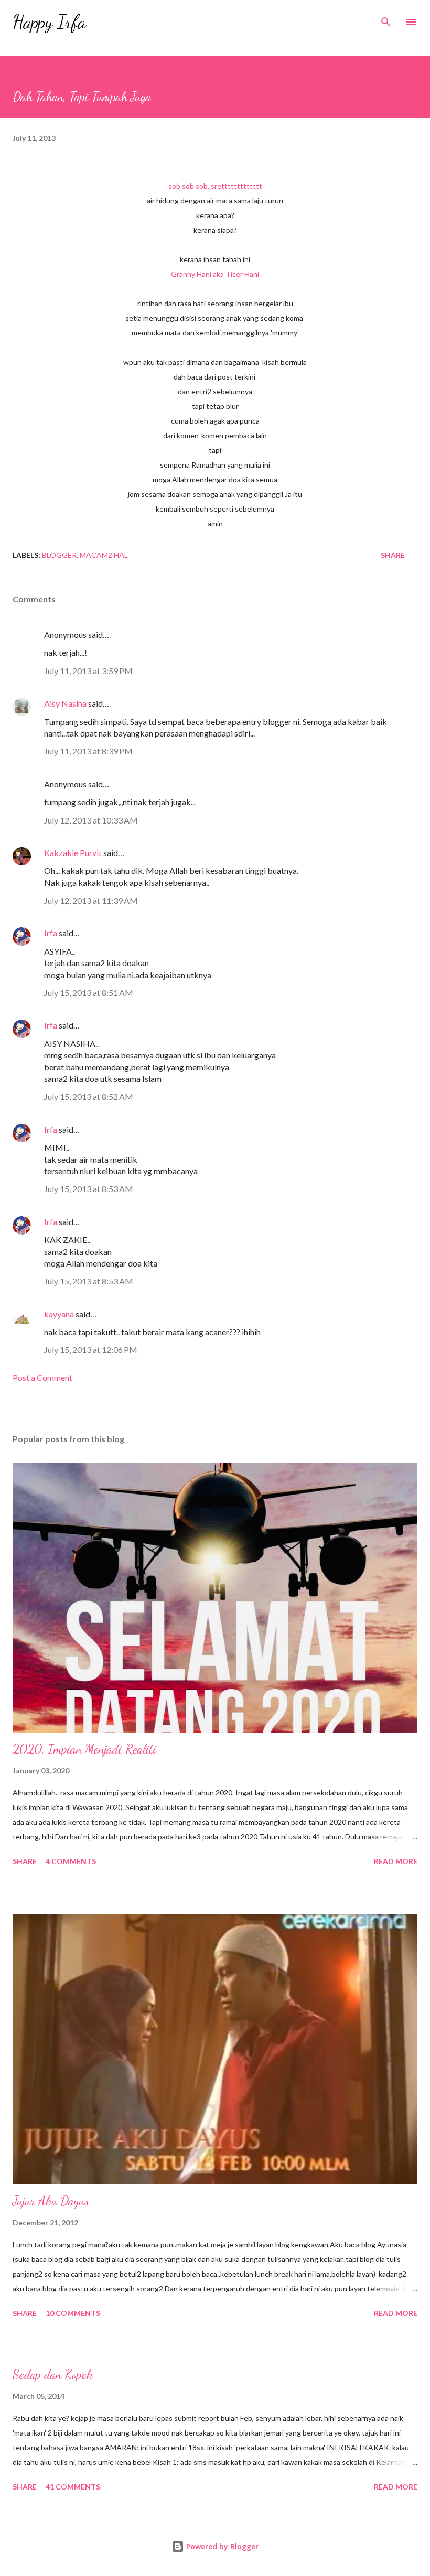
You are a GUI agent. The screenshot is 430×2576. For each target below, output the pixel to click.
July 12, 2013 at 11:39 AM (91, 900)
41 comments (73, 2487)
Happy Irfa (49, 22)
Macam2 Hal (104, 555)
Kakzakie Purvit (73, 853)
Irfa (51, 933)
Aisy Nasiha (65, 703)
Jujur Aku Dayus (51, 2201)
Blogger (59, 555)
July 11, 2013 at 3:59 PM (88, 671)
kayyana (59, 1314)
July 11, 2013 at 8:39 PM (88, 751)
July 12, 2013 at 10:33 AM (91, 820)
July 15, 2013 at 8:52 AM (89, 1096)
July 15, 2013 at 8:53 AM (89, 1189)
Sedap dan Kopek (53, 2374)
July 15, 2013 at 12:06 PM (91, 1350)
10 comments (73, 2313)
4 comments (71, 1861)
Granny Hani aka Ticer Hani (215, 274)
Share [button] (393, 555)
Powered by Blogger (221, 2546)
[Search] (386, 19)
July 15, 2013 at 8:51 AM (89, 993)
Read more (396, 1861)
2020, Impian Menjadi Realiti (85, 1749)
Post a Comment (42, 1377)
